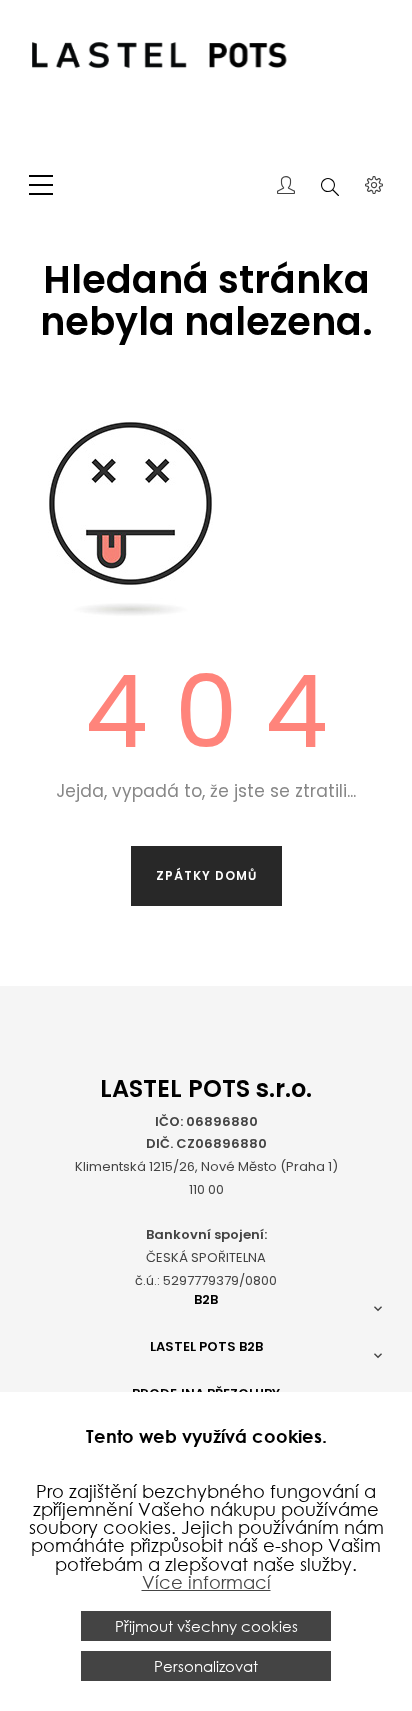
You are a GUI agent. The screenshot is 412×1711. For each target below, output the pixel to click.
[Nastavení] (374, 187)
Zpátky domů (206, 875)
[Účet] (286, 187)
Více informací (206, 1582)
